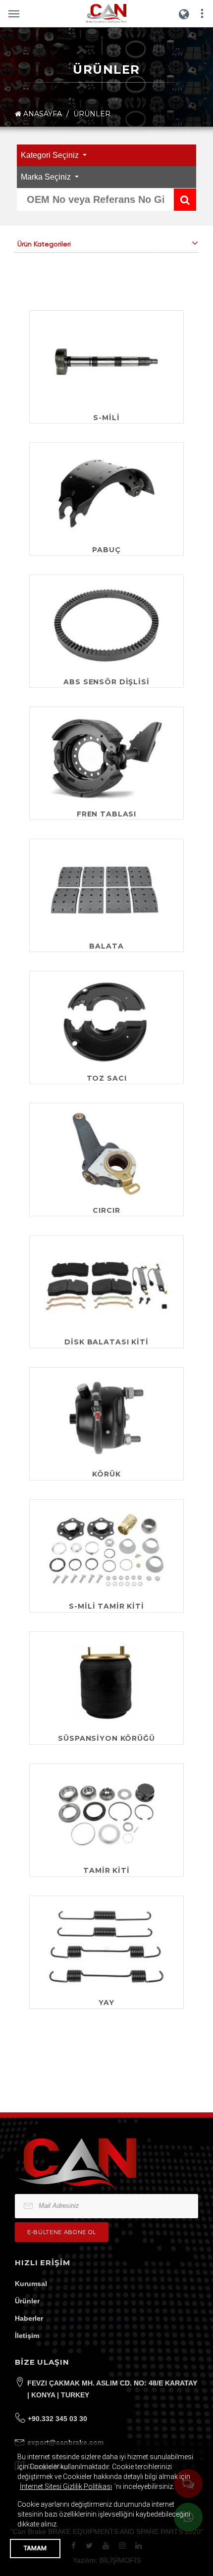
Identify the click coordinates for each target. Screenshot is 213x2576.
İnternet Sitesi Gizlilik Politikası (66, 2486)
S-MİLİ (106, 418)
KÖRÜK (106, 1474)
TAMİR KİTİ (106, 1870)
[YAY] (106, 1947)
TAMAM (35, 2548)
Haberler (29, 2318)
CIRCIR (106, 1210)
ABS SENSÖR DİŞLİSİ (106, 682)
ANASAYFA (42, 114)
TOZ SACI (107, 1078)
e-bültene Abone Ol (62, 2232)
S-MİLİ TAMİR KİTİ (106, 1606)
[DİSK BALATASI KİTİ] (106, 1286)
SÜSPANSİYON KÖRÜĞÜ (106, 1738)
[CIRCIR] (106, 1154)
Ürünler (27, 2301)
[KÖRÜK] (106, 1418)
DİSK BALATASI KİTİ (106, 1342)
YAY (106, 2003)
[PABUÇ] (106, 494)
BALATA (106, 946)
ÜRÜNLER (92, 114)
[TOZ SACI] (106, 1022)
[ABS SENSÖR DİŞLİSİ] (106, 626)
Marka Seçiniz (47, 177)
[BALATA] (106, 890)
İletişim (27, 2336)
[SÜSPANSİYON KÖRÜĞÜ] (106, 1683)
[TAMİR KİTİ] (106, 1815)
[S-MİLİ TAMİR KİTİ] (106, 1550)
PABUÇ (106, 550)
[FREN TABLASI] (106, 758)
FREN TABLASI (106, 814)
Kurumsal (31, 2284)
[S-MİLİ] (106, 361)
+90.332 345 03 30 (57, 2419)
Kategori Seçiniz (51, 155)
